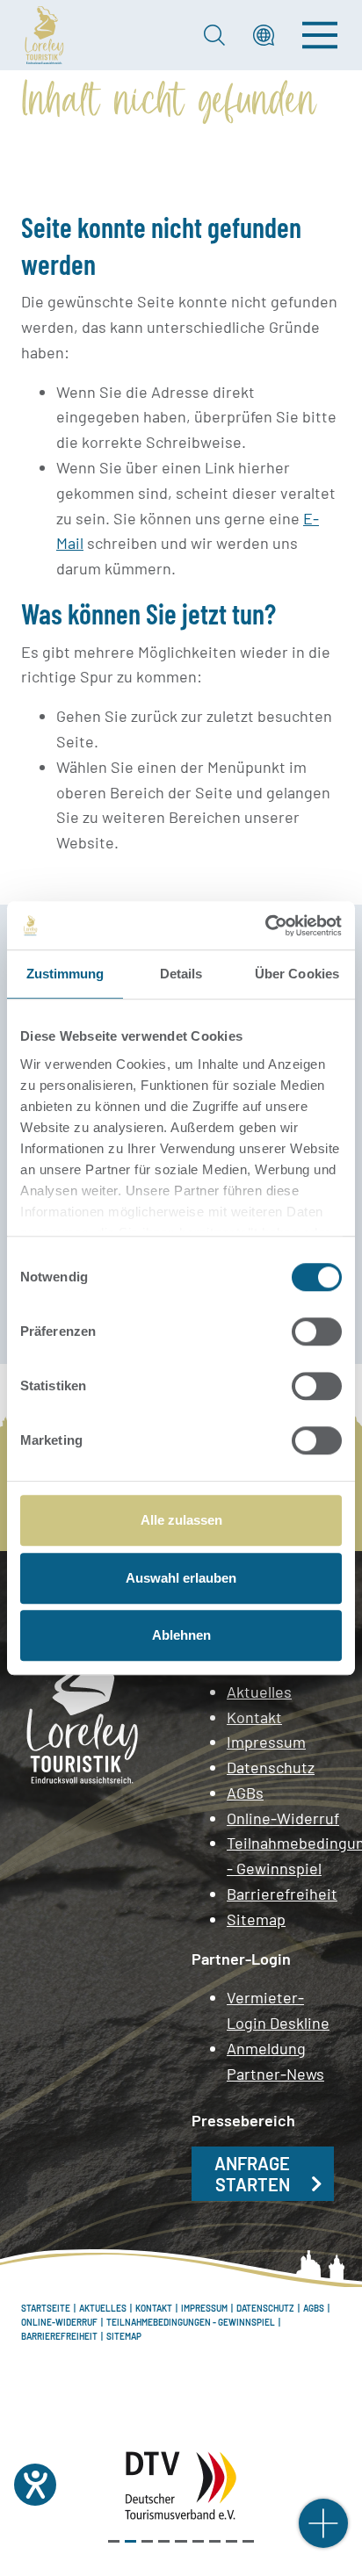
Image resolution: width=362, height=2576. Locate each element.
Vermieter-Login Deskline (278, 2010)
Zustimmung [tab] (65, 974)
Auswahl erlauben (181, 1578)
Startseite (46, 2308)
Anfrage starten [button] (252, 2174)
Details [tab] (181, 974)
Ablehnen (181, 1635)
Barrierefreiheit (282, 1894)
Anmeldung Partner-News (275, 2061)
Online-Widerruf (283, 1818)
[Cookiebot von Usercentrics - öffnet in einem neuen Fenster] (265, 926)
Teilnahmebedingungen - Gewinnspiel (284, 1855)
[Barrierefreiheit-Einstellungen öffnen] (35, 2485)
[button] (264, 35)
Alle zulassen (181, 1520)
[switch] (317, 1331)
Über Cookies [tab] (297, 974)
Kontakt (254, 1717)
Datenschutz (271, 1767)
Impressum (266, 1742)
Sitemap (256, 1919)
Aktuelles (259, 1692)
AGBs (245, 1793)
